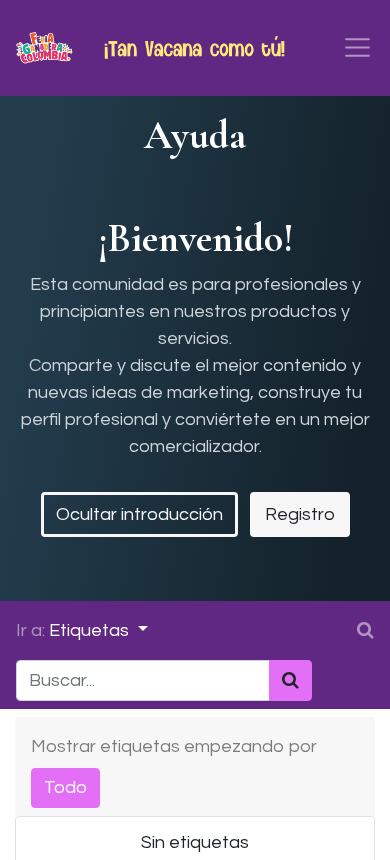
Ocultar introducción (139, 514)
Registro (300, 514)
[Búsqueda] (290, 680)
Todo (65, 787)
